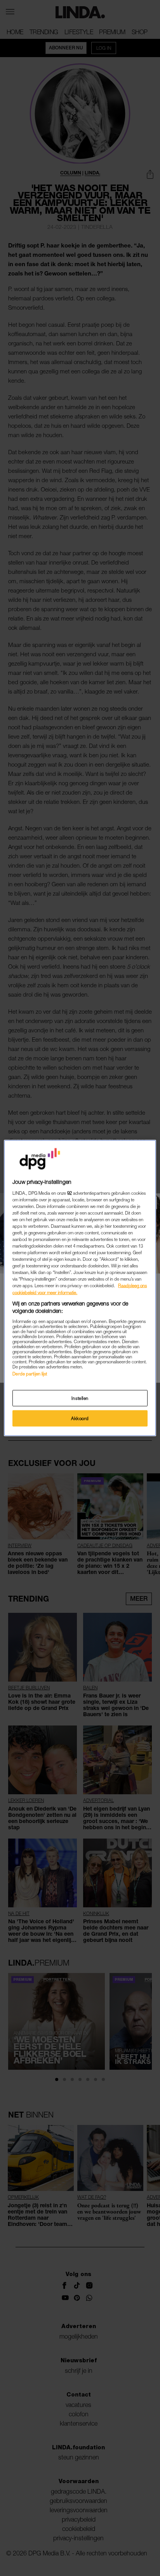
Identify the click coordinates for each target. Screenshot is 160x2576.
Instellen (80, 1398)
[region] (80, 1288)
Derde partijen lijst (30, 1373)
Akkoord (80, 1418)
